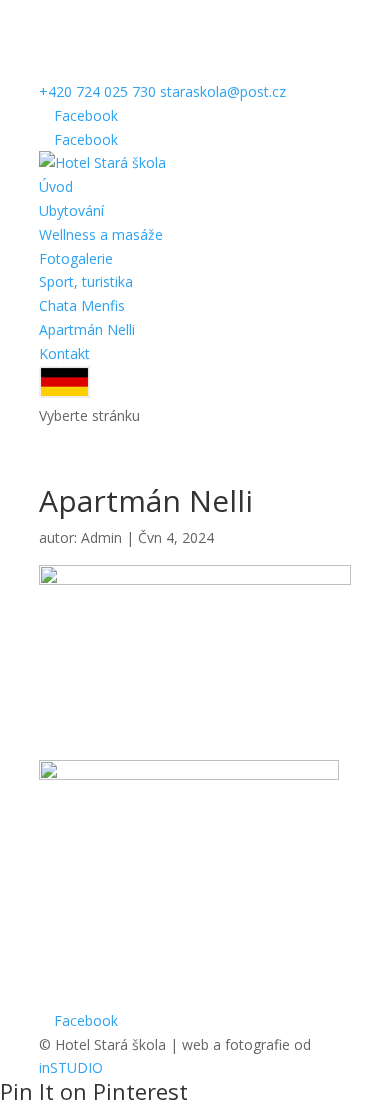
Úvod (56, 186)
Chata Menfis (82, 305)
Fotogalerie (76, 258)
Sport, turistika (86, 281)
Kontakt (64, 353)
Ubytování (71, 210)
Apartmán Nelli (87, 329)
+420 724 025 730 (97, 91)
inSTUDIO (71, 1067)
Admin (101, 537)
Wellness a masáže (101, 234)
